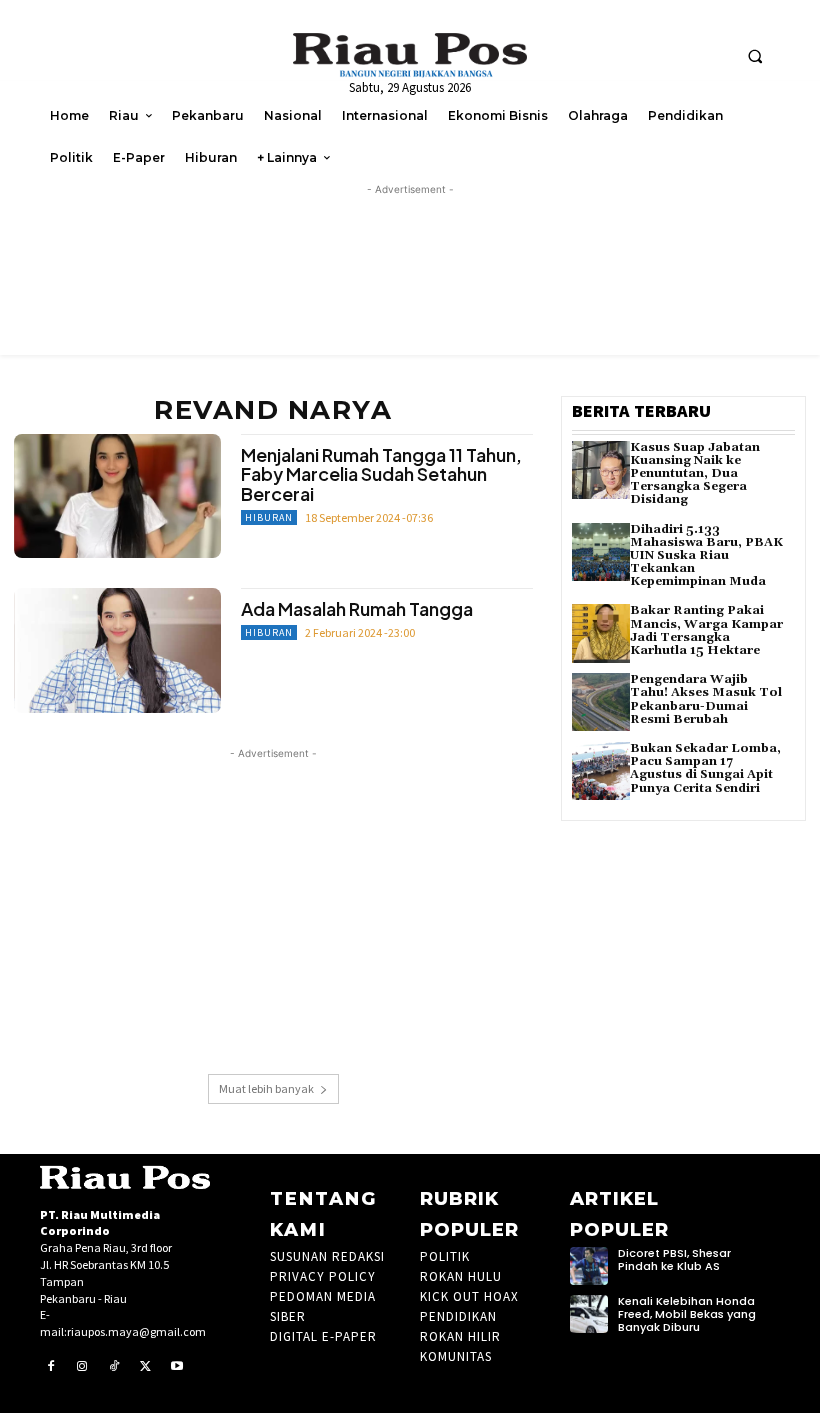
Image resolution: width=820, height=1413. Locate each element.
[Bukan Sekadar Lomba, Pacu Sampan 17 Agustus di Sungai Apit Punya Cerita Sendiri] (601, 771)
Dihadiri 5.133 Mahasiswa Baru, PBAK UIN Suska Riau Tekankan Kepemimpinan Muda (706, 556)
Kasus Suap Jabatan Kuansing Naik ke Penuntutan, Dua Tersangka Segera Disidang (695, 474)
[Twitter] (146, 1367)
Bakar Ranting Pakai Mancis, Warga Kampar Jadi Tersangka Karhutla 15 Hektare (706, 630)
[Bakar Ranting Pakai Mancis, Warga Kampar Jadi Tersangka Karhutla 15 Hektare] (601, 633)
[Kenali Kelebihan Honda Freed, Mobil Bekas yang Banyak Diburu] (589, 1314)
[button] (755, 56)
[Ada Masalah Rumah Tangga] (117, 650)
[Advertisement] (273, 904)
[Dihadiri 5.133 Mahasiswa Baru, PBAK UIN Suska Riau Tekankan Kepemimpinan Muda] (601, 552)
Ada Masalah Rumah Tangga (357, 608)
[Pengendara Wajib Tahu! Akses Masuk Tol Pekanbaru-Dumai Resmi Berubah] (601, 702)
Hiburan (269, 517)
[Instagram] (83, 1367)
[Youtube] (177, 1367)
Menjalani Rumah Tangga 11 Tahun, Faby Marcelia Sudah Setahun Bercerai (381, 474)
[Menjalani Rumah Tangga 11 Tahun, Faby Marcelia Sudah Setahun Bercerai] (117, 496)
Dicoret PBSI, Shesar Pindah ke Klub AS (674, 1259)
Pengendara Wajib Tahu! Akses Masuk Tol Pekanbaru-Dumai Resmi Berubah (706, 699)
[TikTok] (114, 1367)
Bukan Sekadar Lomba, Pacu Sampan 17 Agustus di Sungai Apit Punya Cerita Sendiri (705, 768)
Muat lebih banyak (266, 1088)
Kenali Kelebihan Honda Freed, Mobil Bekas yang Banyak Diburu (687, 1314)
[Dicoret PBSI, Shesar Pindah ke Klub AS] (589, 1266)
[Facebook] (51, 1367)
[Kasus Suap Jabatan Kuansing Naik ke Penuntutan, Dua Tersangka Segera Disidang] (601, 470)
